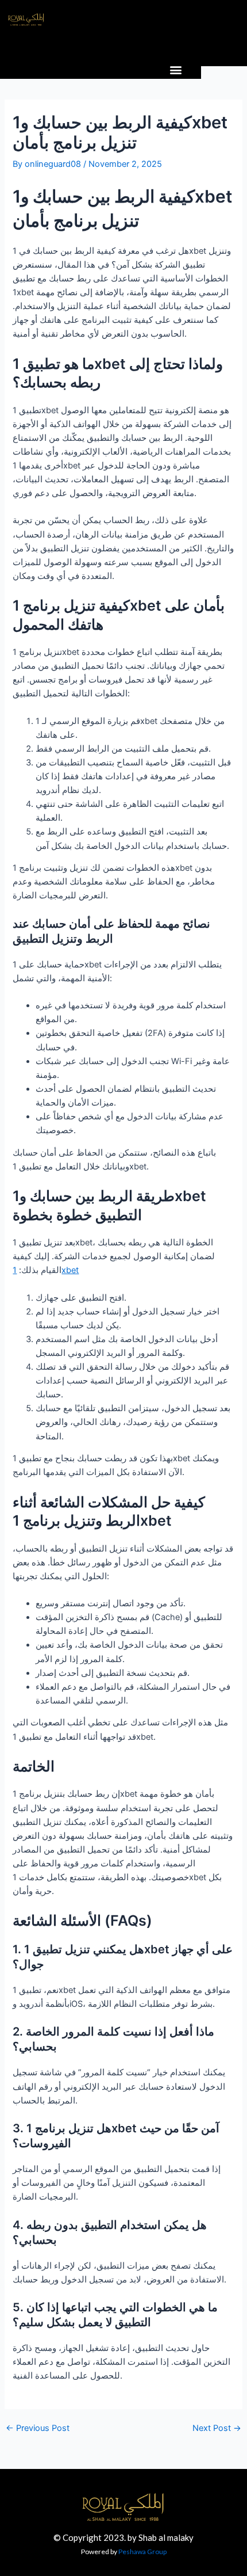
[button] (176, 69)
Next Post (217, 2428)
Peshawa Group (142, 2552)
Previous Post (38, 2428)
